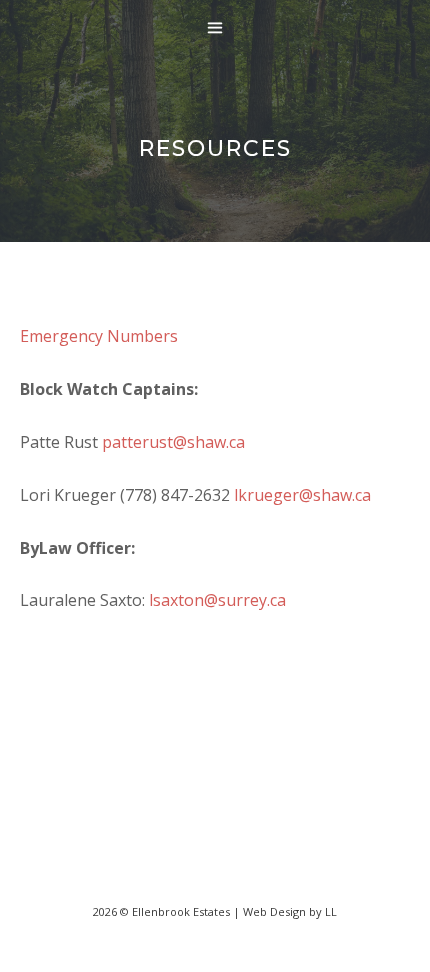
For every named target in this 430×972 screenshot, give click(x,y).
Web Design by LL (290, 911)
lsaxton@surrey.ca (217, 600)
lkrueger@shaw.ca (302, 495)
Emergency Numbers (99, 336)
